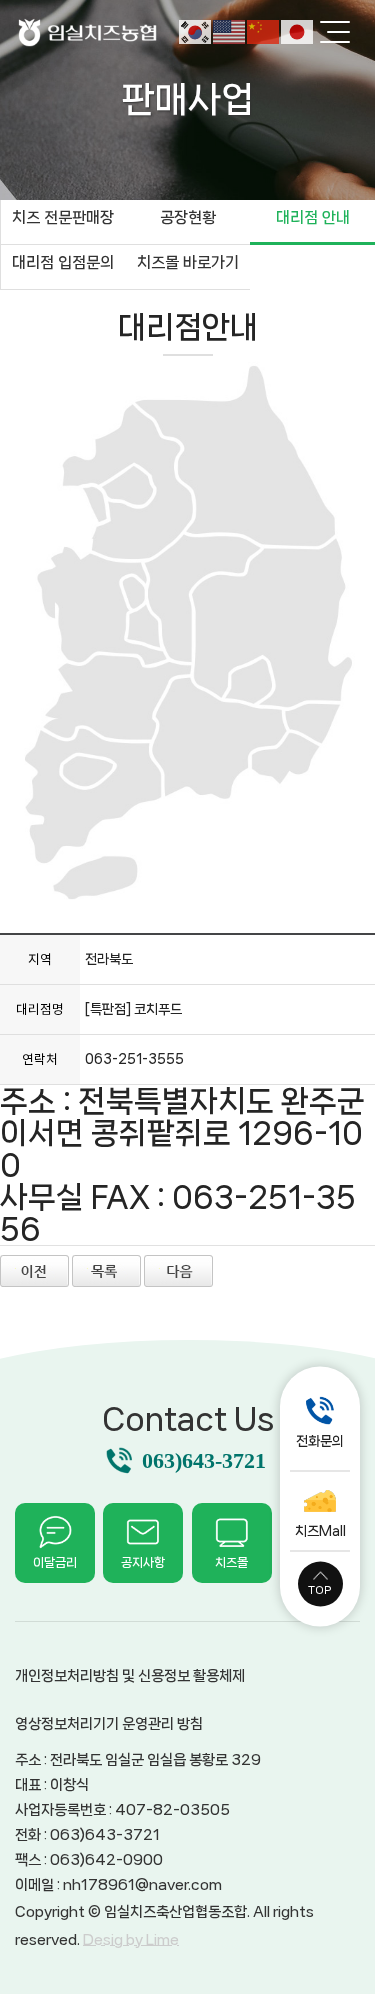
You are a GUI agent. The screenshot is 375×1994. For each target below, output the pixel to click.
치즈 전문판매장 (63, 217)
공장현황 (188, 217)
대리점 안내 (313, 217)
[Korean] (196, 31)
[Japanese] (298, 31)
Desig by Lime (131, 1940)
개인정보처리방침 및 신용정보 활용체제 (130, 1676)
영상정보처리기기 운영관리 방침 (109, 1724)
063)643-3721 (204, 1460)
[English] (230, 31)
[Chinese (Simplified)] (264, 31)
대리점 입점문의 (63, 262)
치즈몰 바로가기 (188, 262)
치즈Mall (320, 1530)
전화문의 (320, 1440)
